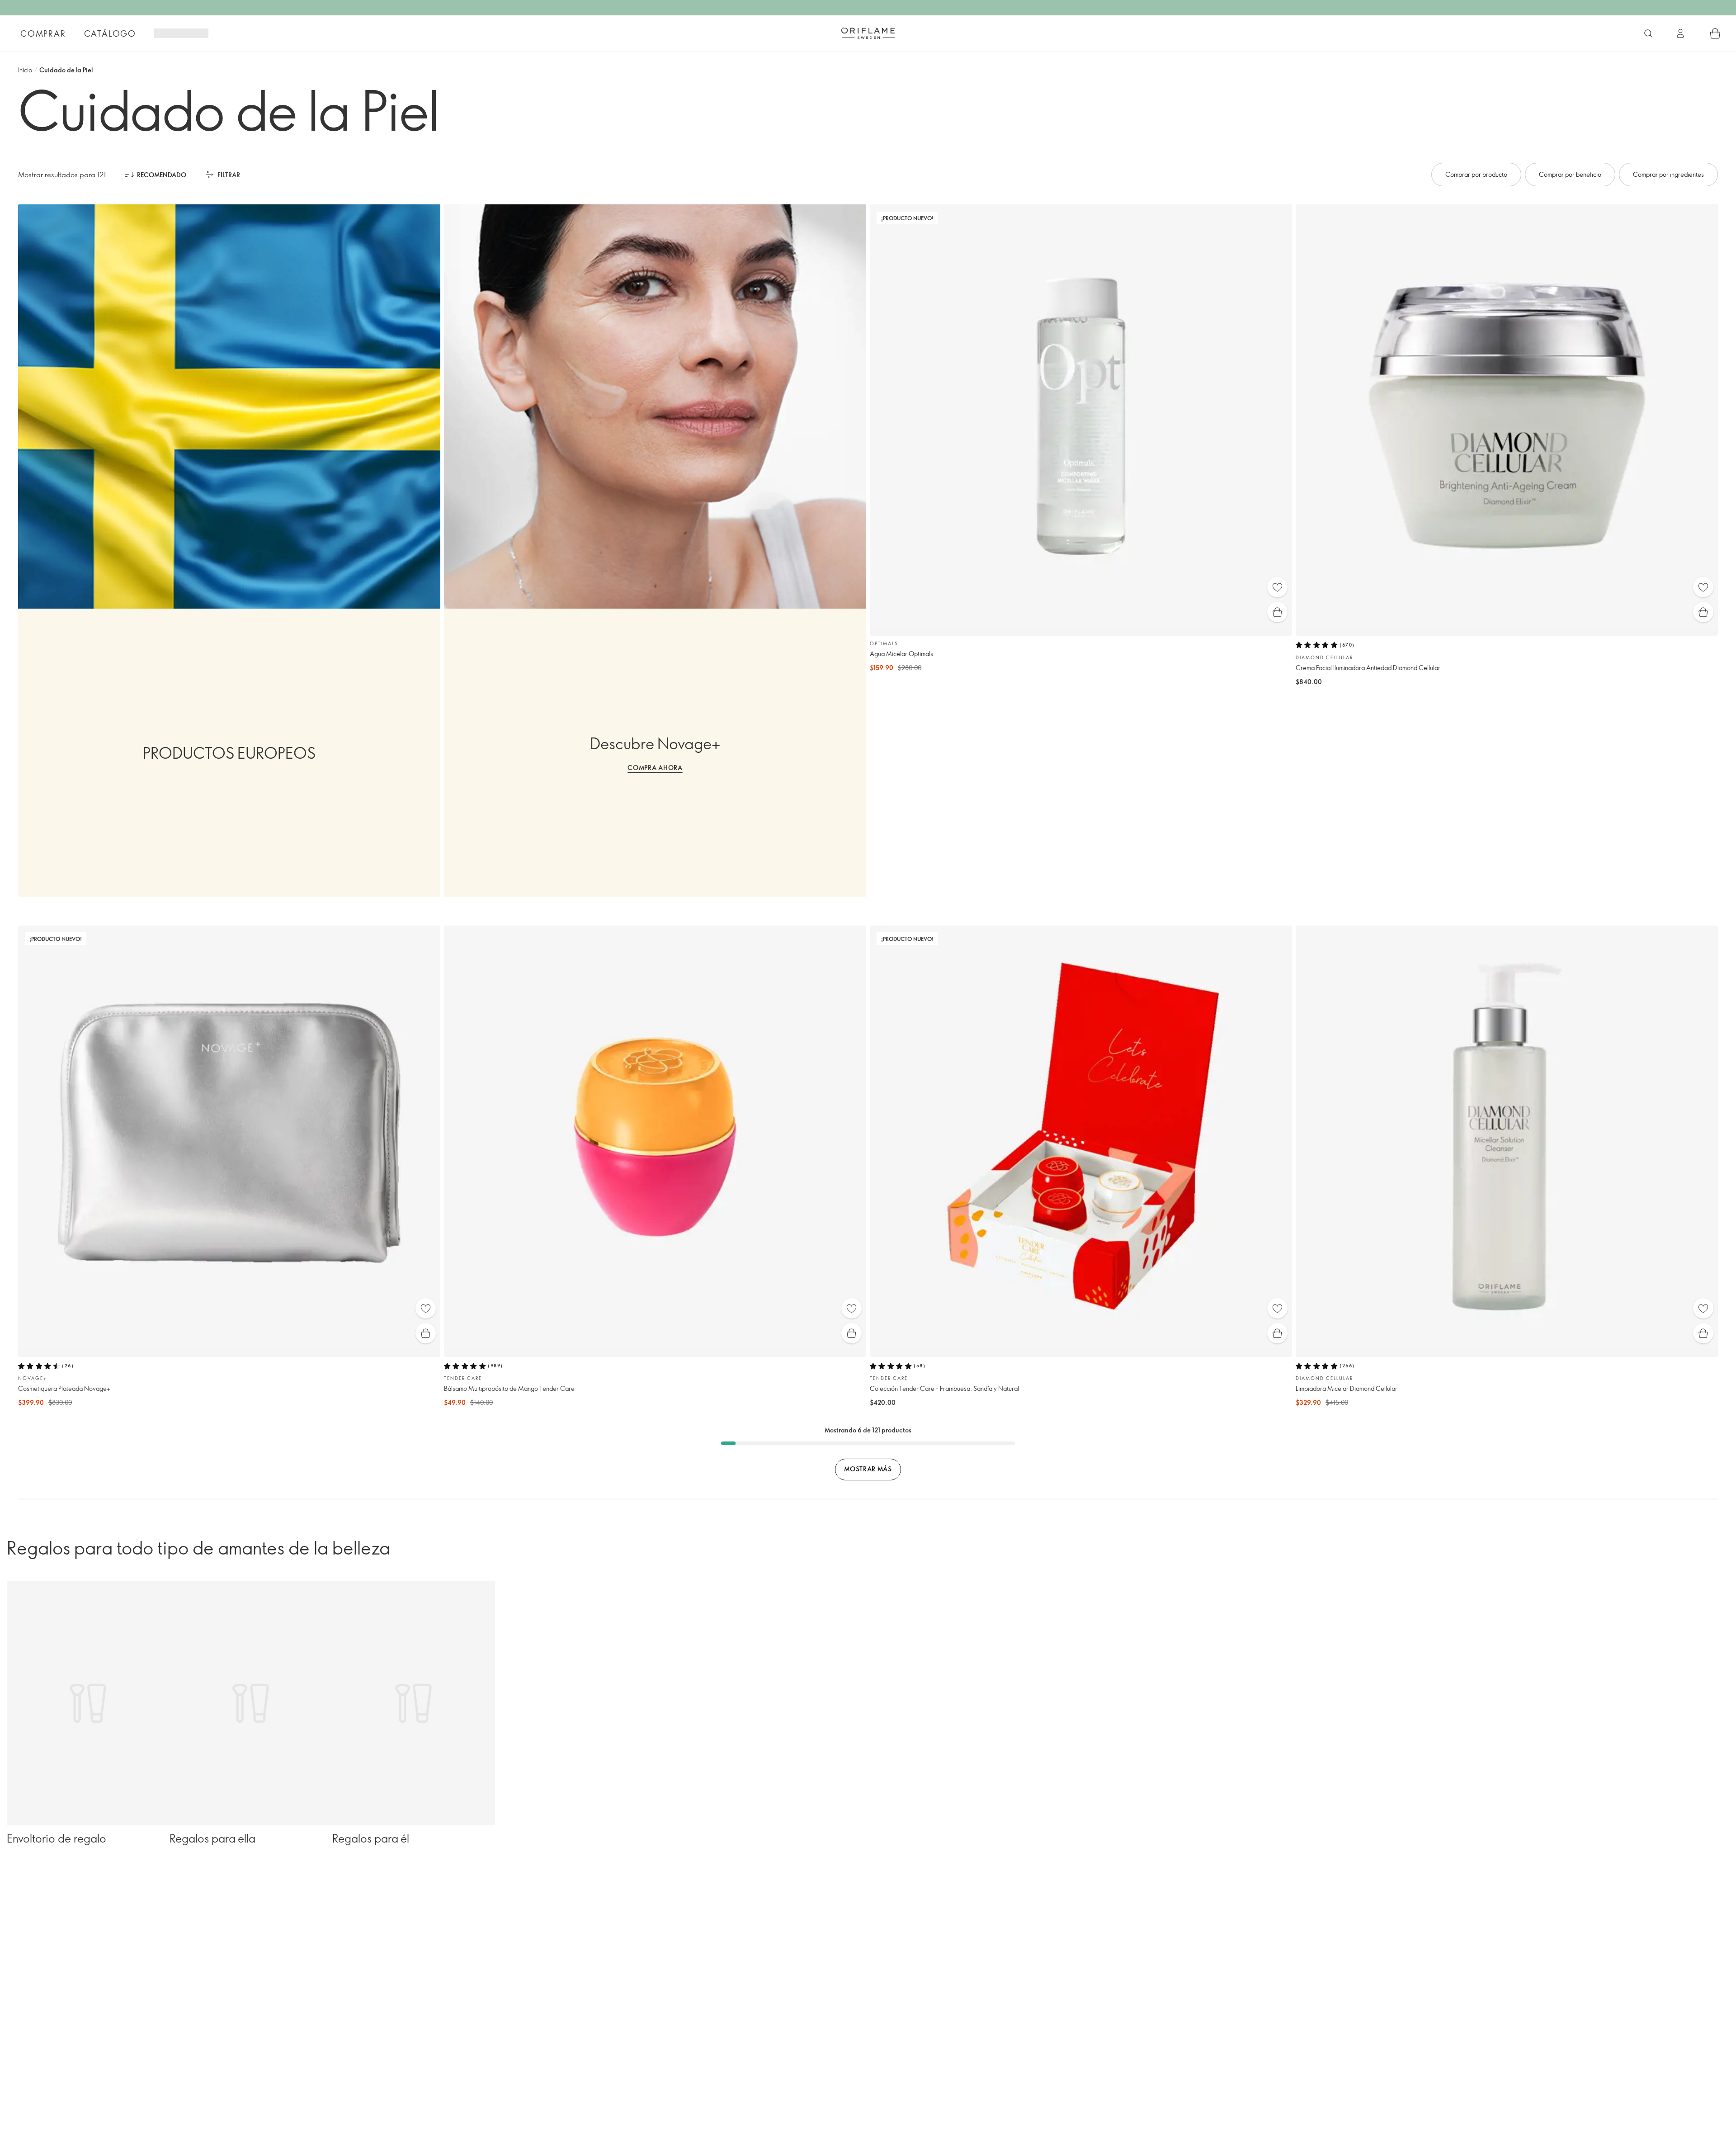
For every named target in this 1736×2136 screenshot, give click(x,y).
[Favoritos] (1277, 587)
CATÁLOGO (110, 33)
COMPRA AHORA (655, 768)
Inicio (25, 70)
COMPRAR (43, 33)
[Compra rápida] (1277, 612)
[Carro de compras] (1715, 33)
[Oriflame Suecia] (868, 33)
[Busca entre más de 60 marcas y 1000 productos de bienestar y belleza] (1648, 33)
